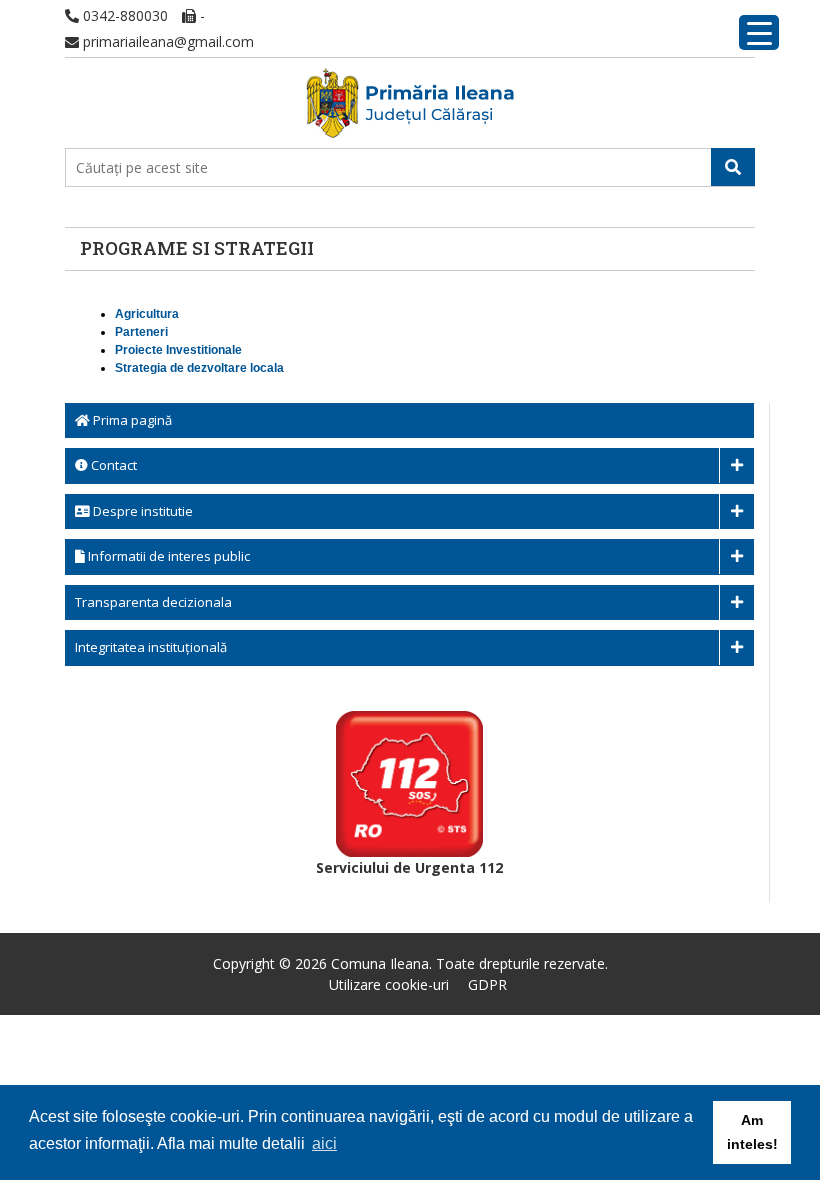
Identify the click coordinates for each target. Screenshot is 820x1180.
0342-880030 (123, 15)
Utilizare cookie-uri (389, 984)
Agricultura (147, 314)
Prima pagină (131, 420)
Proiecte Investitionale (178, 350)
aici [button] (324, 1143)
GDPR (487, 984)
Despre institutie (141, 511)
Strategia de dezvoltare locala (199, 368)
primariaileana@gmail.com (166, 41)
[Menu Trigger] (759, 32)
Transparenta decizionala (153, 602)
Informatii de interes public (167, 556)
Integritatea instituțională (151, 647)
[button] (733, 167)
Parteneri (141, 332)
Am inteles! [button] (752, 1132)
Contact (112, 465)
